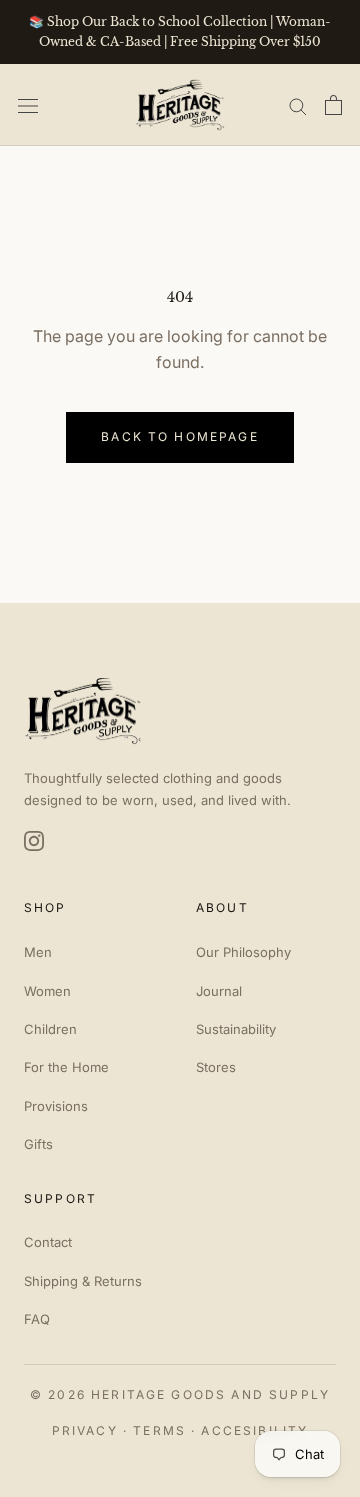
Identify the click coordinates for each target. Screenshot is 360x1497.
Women (47, 991)
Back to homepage (180, 436)
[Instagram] (34, 841)
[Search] (298, 105)
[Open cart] (333, 105)
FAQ (37, 1319)
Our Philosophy (243, 952)
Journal (219, 991)
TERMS (159, 1430)
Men (38, 952)
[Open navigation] (28, 104)
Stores (216, 1067)
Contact (48, 1242)
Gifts (38, 1144)
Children (50, 1029)
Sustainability (236, 1029)
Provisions (56, 1106)
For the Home (66, 1067)
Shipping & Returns (83, 1281)
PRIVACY (85, 1430)
